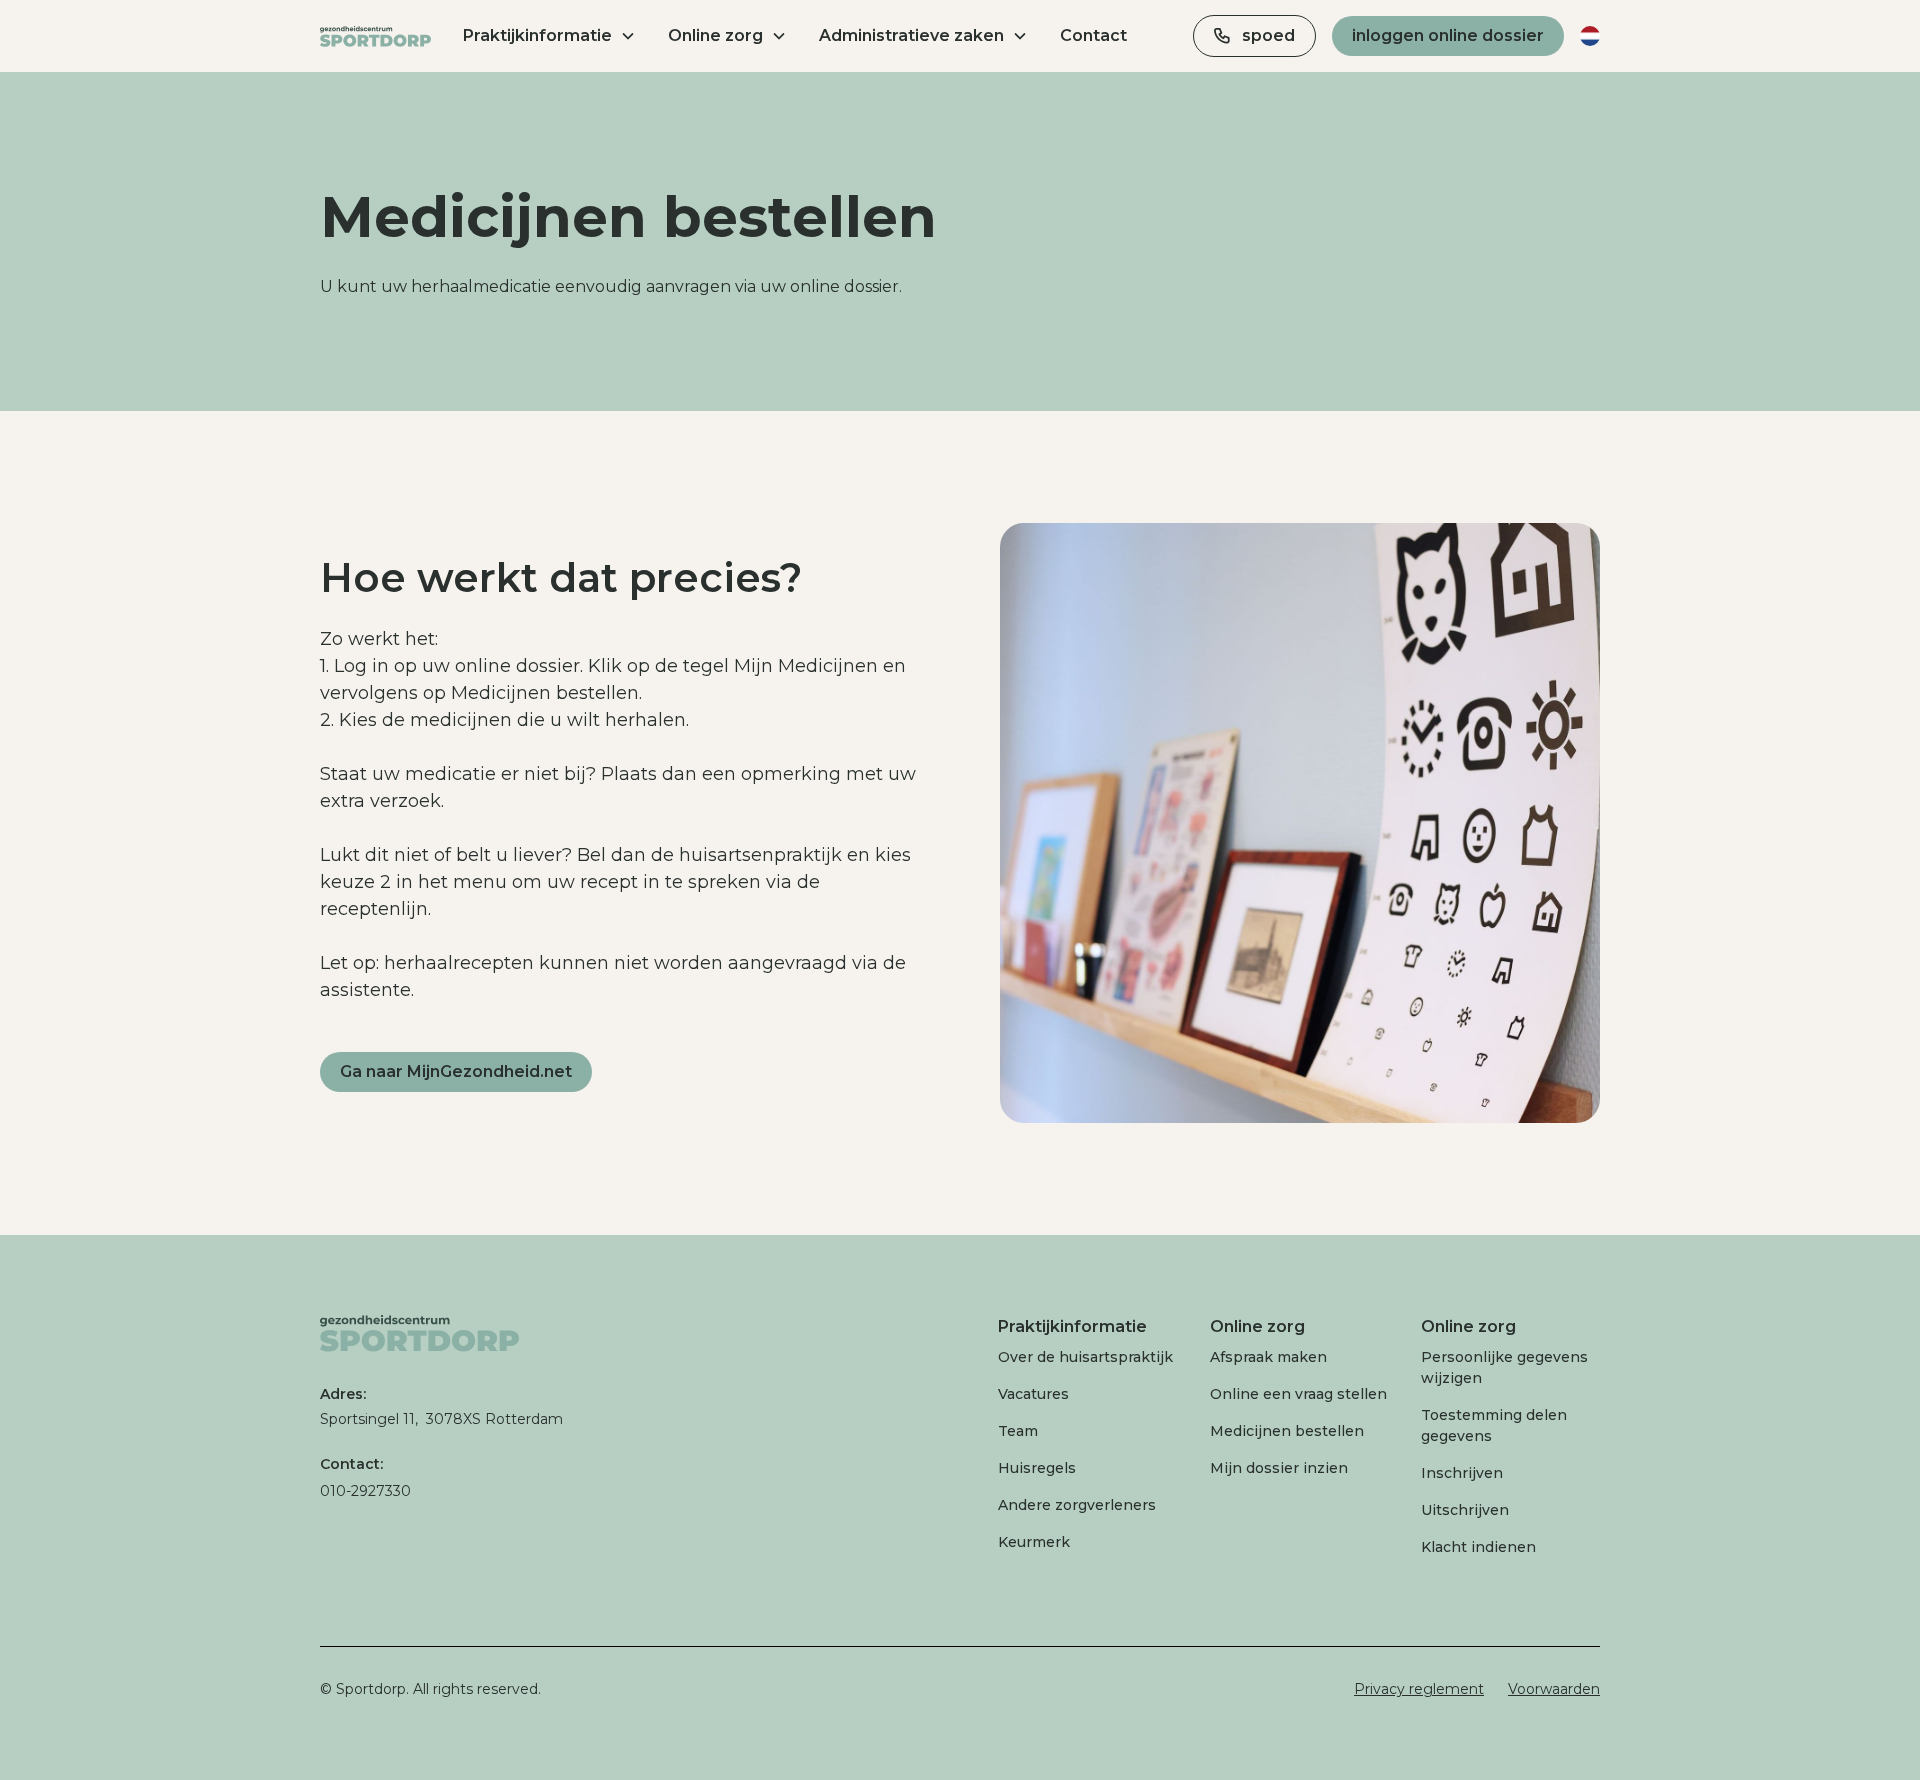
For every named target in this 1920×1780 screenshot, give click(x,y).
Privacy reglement (1419, 1689)
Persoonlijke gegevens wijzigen (1504, 1367)
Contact (1093, 35)
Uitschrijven (1465, 1510)
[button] (549, 36)
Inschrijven (1462, 1473)
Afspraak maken (1268, 1357)
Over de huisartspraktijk (1085, 1357)
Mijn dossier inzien (1279, 1468)
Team (1018, 1431)
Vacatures (1033, 1394)
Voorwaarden (1554, 1689)
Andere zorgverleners (1077, 1505)
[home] (375, 36)
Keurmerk (1034, 1542)
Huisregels (1037, 1468)
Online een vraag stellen (1298, 1394)
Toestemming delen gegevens (1494, 1425)
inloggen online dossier (1448, 35)
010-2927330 (365, 1491)
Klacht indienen (1478, 1547)
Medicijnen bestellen (1287, 1431)
